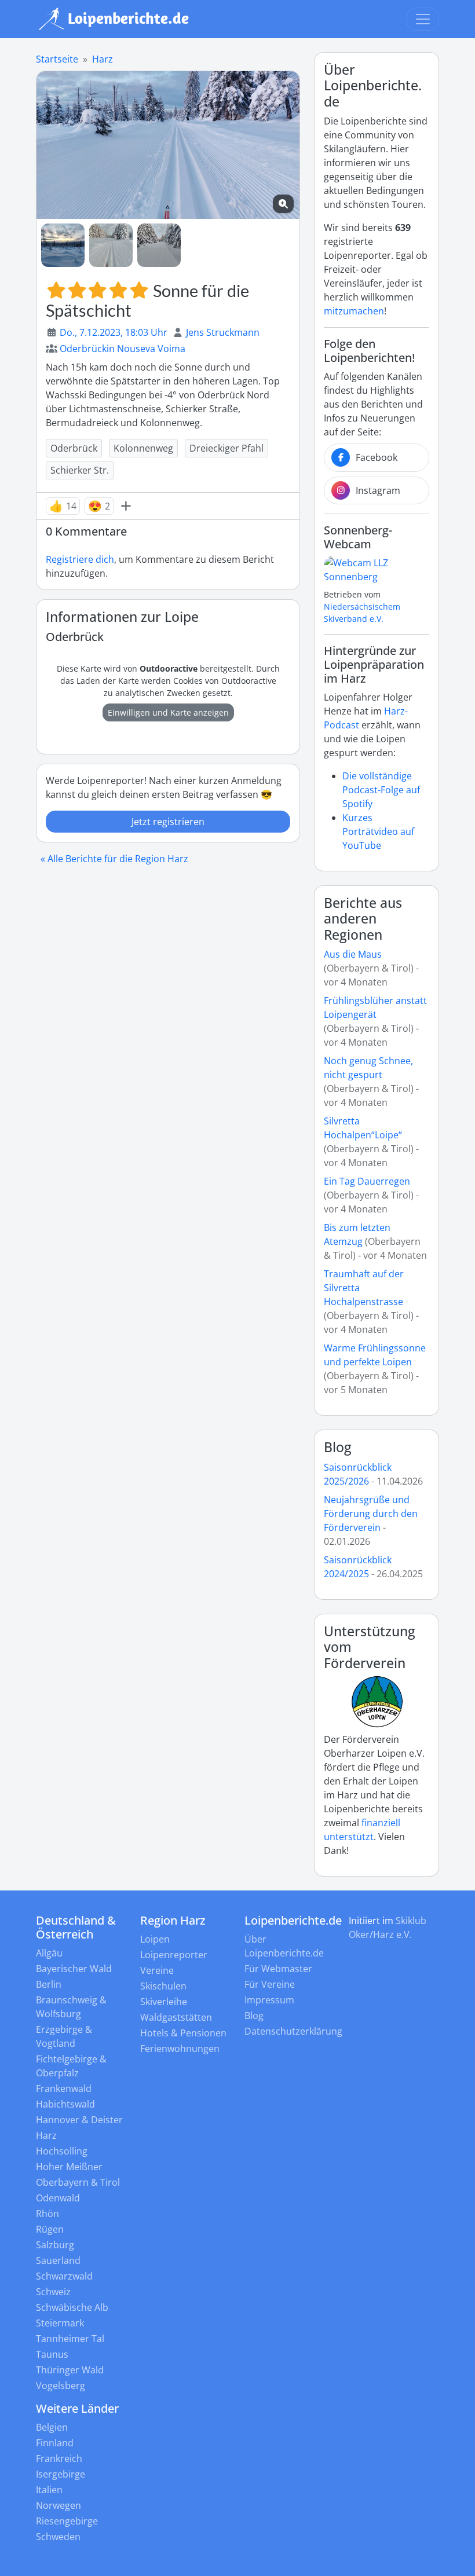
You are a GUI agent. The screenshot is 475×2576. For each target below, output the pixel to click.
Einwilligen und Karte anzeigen (168, 712)
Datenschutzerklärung (293, 2031)
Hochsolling (62, 2151)
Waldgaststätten (176, 2017)
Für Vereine (270, 1984)
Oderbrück (74, 448)
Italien (49, 2490)
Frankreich (59, 2458)
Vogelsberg (61, 2386)
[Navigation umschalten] (423, 19)
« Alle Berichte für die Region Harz (114, 859)
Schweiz (53, 2292)
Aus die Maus (353, 954)
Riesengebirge (67, 2521)
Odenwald (58, 2198)
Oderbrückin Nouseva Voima (123, 349)
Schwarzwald (64, 2276)
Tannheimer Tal (70, 2339)
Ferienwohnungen (180, 2049)
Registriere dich (80, 559)
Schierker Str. (80, 470)
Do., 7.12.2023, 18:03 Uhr (114, 332)
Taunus (52, 2354)
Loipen (155, 1939)
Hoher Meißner (69, 2167)
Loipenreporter (174, 1955)
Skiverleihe (164, 2002)
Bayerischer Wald (74, 1969)
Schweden (58, 2537)
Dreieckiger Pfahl (226, 448)
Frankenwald (64, 2088)
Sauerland (58, 2260)
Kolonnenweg (143, 448)
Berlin (49, 1984)
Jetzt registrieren (168, 822)
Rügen (50, 2229)
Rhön (47, 2214)
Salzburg (55, 2245)
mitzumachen (354, 311)
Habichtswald (65, 2104)
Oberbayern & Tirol (78, 2182)
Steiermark (60, 2323)
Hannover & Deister (79, 2120)
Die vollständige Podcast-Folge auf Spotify (381, 790)
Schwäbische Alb (72, 2307)
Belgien (52, 2427)
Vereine (157, 1970)
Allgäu (49, 1953)
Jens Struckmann (223, 332)
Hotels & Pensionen (183, 2033)
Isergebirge (61, 2474)
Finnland (55, 2443)
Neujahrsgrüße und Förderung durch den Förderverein (371, 1514)
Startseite (57, 59)
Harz (103, 59)
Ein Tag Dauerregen (367, 1181)
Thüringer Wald (70, 2370)
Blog (338, 1447)
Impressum (269, 2000)
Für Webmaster (278, 1969)
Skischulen (163, 1986)
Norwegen (59, 2505)
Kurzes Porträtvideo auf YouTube (378, 831)
